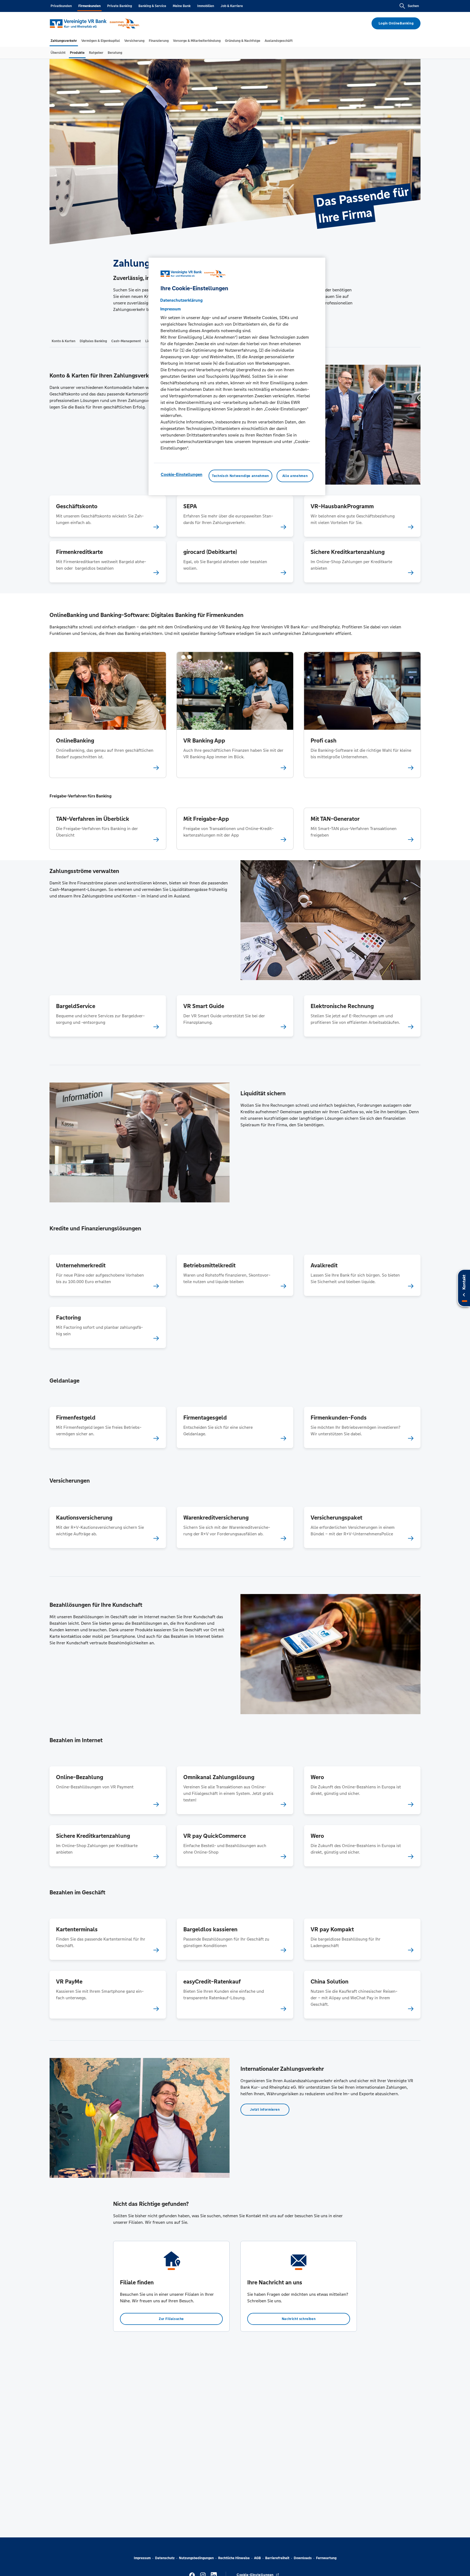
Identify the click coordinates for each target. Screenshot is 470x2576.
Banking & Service (152, 6)
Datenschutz (165, 2558)
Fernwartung (326, 2558)
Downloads (303, 2558)
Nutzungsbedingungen (196, 2558)
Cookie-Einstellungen (182, 474)
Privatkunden (61, 6)
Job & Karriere (232, 6)
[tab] (64, 41)
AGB (257, 2558)
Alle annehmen (295, 476)
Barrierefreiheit (277, 2558)
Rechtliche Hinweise (234, 2558)
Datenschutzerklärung (181, 300)
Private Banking (120, 6)
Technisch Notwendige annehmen (240, 476)
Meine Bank (182, 6)
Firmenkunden (89, 6)
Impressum (142, 2558)
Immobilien (206, 6)
